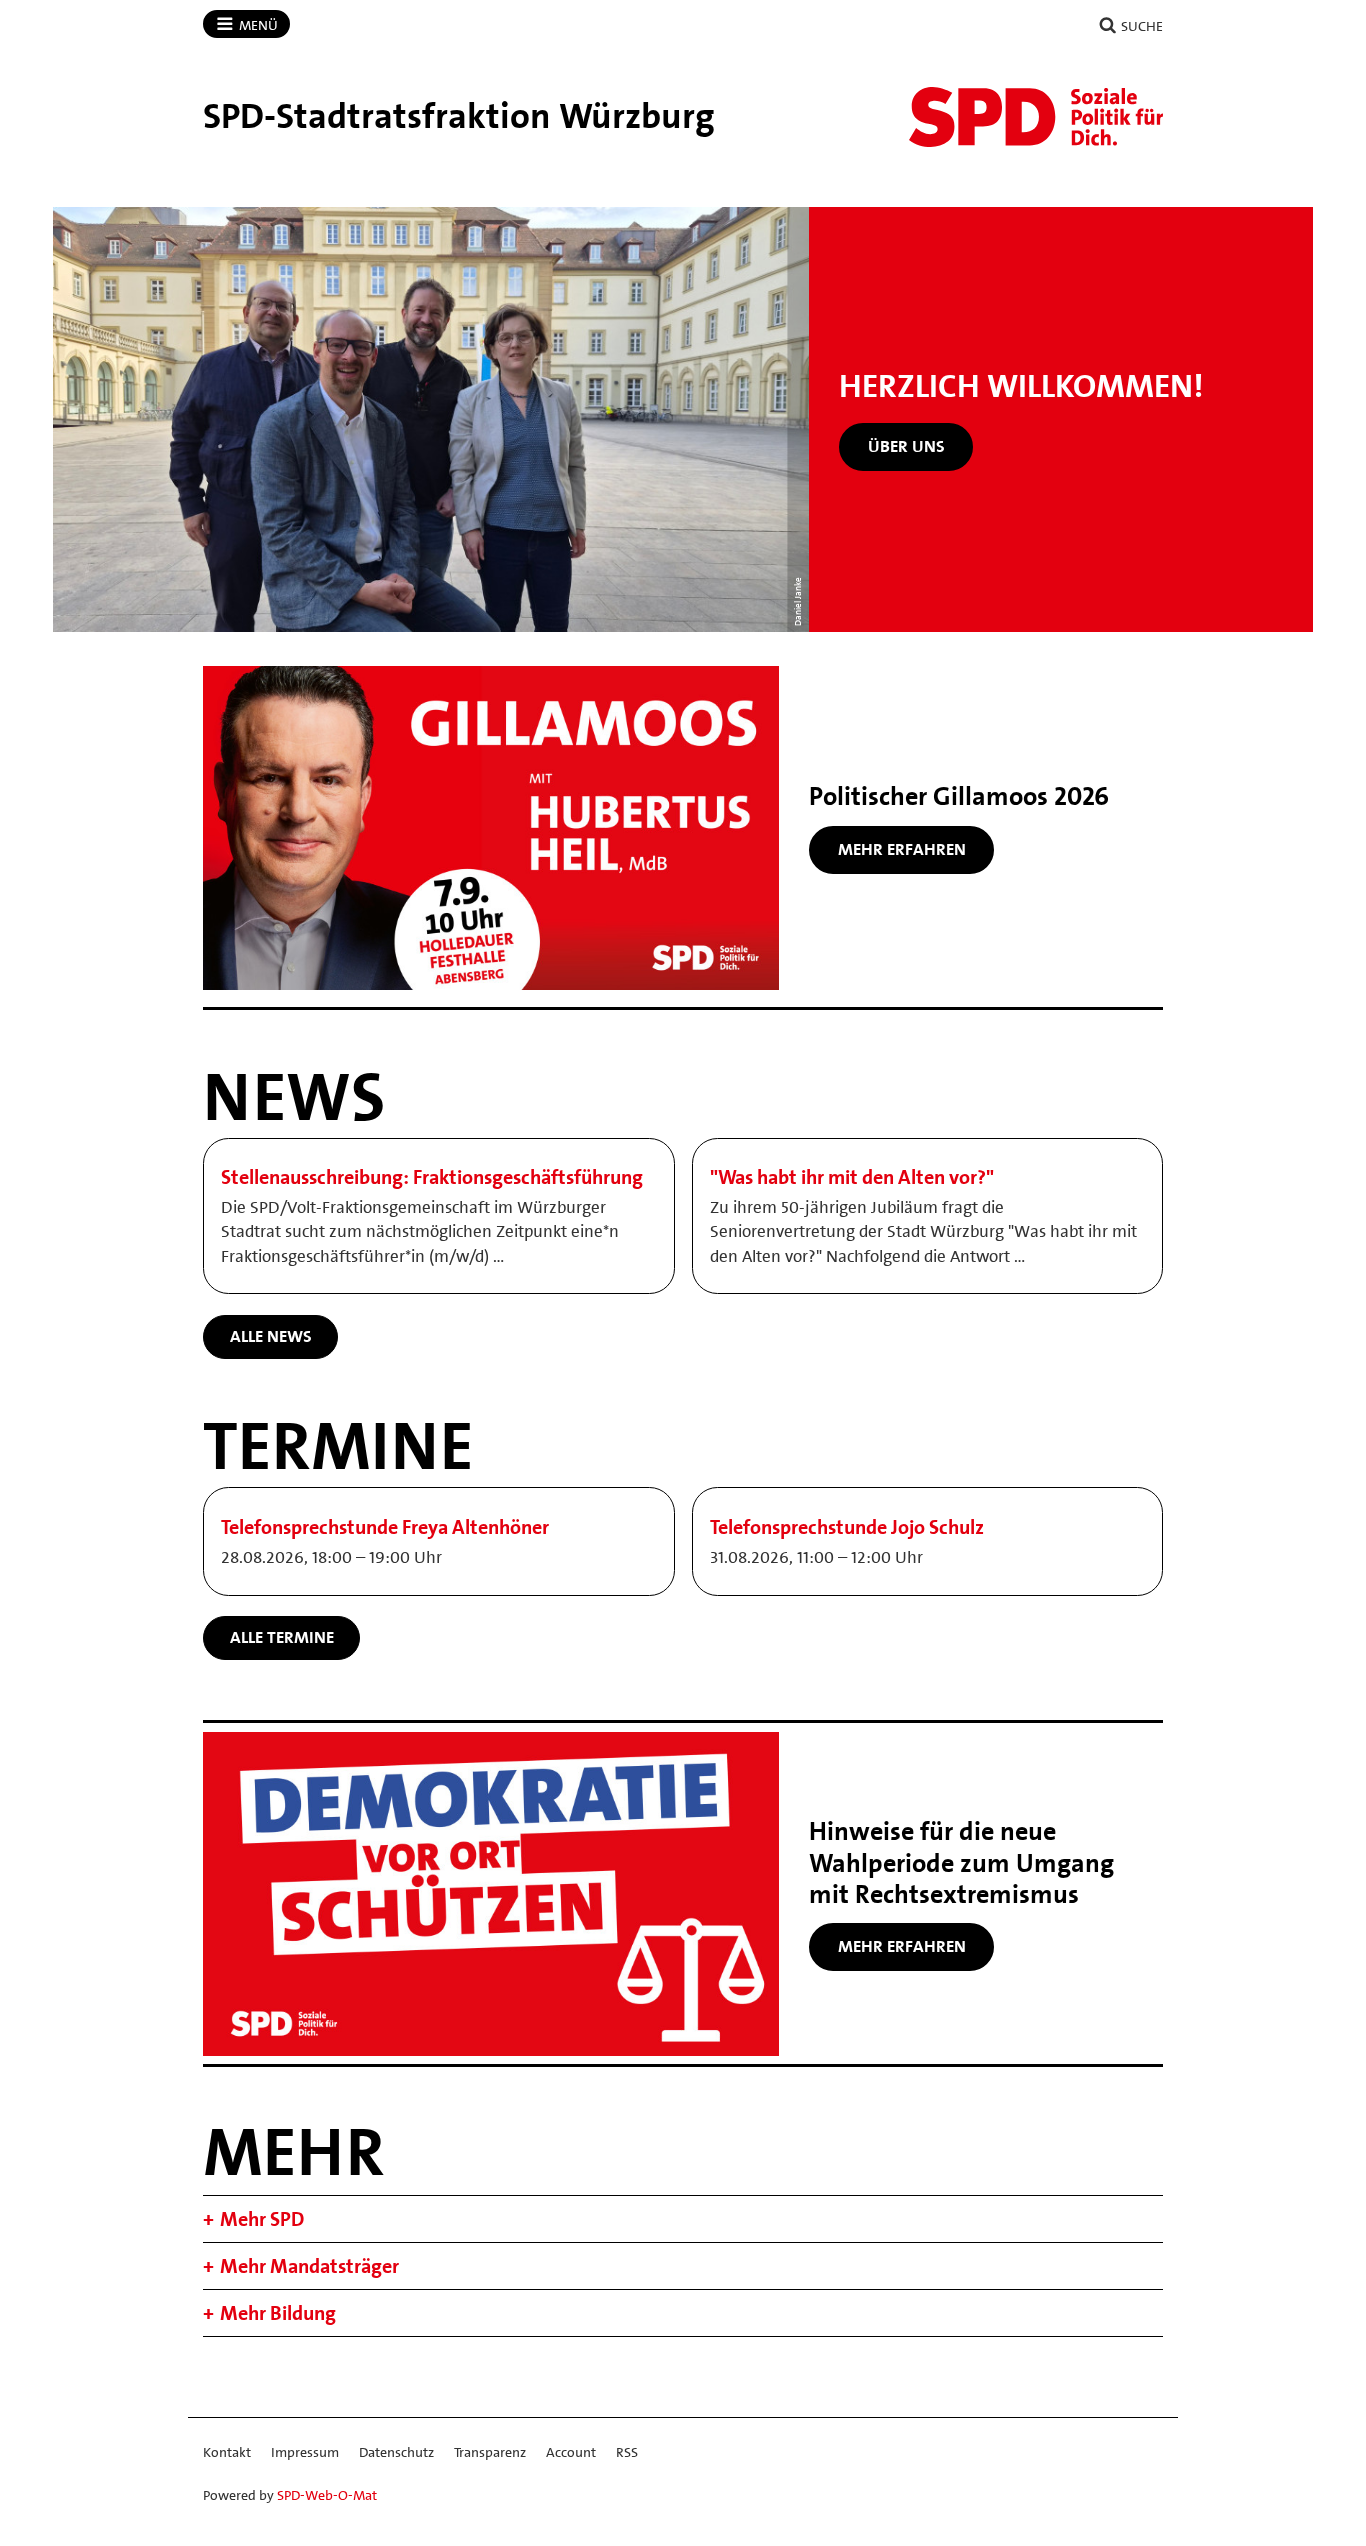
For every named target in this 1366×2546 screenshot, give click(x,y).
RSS (627, 2452)
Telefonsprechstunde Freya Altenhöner (385, 1527)
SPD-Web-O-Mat (327, 2495)
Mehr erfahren (902, 849)
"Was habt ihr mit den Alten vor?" (852, 1177)
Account (571, 2452)
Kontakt (227, 2452)
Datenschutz (396, 2452)
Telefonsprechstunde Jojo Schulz (847, 1527)
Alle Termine (282, 1637)
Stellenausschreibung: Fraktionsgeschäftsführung (432, 1177)
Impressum (305, 2452)
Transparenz (490, 2452)
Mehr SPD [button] (262, 2219)
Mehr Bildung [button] (278, 2313)
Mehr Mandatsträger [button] (309, 2266)
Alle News (271, 1336)
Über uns (906, 446)
